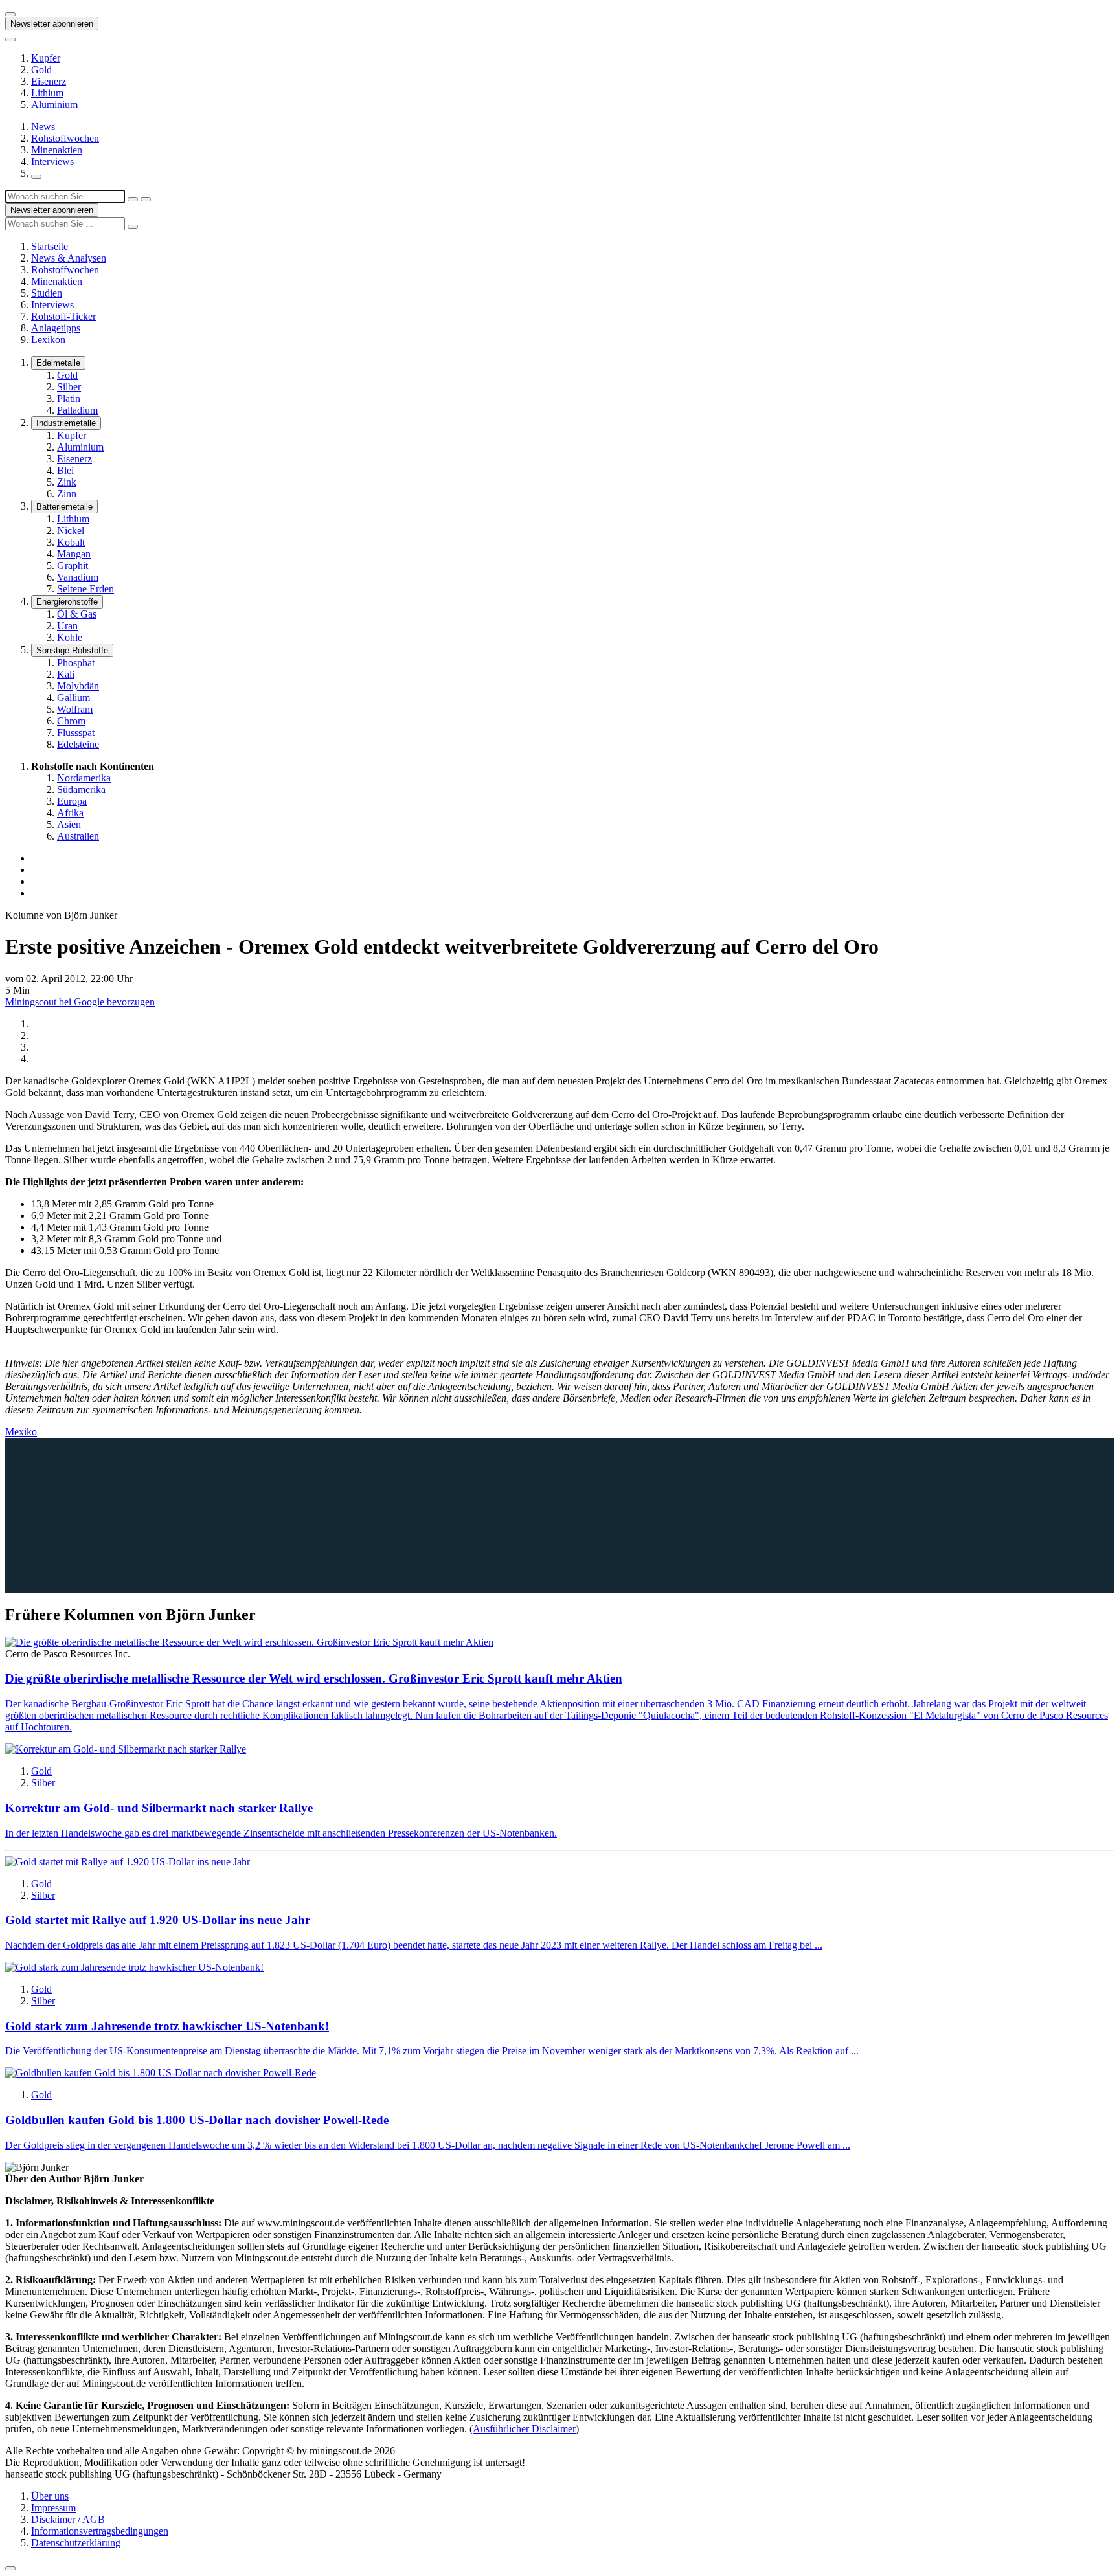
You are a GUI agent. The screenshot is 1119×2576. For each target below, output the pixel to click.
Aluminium (54, 105)
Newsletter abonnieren (52, 24)
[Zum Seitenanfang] (10, 2568)
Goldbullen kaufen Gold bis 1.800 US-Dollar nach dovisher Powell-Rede (197, 2120)
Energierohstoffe (67, 602)
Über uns (50, 2496)
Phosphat (76, 663)
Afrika (70, 813)
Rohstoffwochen (65, 138)
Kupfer (46, 58)
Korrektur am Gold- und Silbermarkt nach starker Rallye (159, 1808)
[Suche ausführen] (146, 199)
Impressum (53, 2508)
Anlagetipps (56, 328)
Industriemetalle (66, 423)
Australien (78, 836)
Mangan (74, 554)
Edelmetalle (58, 363)
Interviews (52, 162)
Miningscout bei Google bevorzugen (80, 1002)
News (43, 127)
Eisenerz (49, 81)
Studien (47, 293)
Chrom (71, 721)
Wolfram (75, 709)
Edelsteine (78, 744)
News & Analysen (69, 258)
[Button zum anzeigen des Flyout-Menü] (10, 14)
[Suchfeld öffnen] (36, 177)
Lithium (47, 93)
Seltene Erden (85, 589)
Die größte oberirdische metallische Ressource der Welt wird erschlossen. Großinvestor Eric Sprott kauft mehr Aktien (314, 1678)
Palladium (77, 410)
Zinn (67, 494)
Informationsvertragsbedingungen (100, 2531)
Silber (69, 387)
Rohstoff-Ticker (63, 316)
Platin (69, 398)
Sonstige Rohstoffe (72, 650)
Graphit (73, 566)
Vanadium (78, 577)
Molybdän (78, 686)
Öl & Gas (77, 614)
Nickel (71, 531)
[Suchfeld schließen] (133, 199)
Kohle (70, 637)
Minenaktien (57, 150)
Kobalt (71, 542)
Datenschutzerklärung (76, 2543)
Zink (67, 482)
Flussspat (76, 733)
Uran (67, 626)
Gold (41, 70)
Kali (66, 674)
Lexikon (48, 340)
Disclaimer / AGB (68, 2519)
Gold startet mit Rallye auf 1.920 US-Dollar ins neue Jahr (158, 1920)
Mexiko (21, 1432)
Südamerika (81, 790)
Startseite (50, 246)
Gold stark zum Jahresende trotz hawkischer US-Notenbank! (167, 2026)
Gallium (73, 698)
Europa (72, 801)
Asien (69, 824)
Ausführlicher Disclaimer (524, 2429)
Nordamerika (84, 778)
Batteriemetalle (64, 507)
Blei (65, 470)
